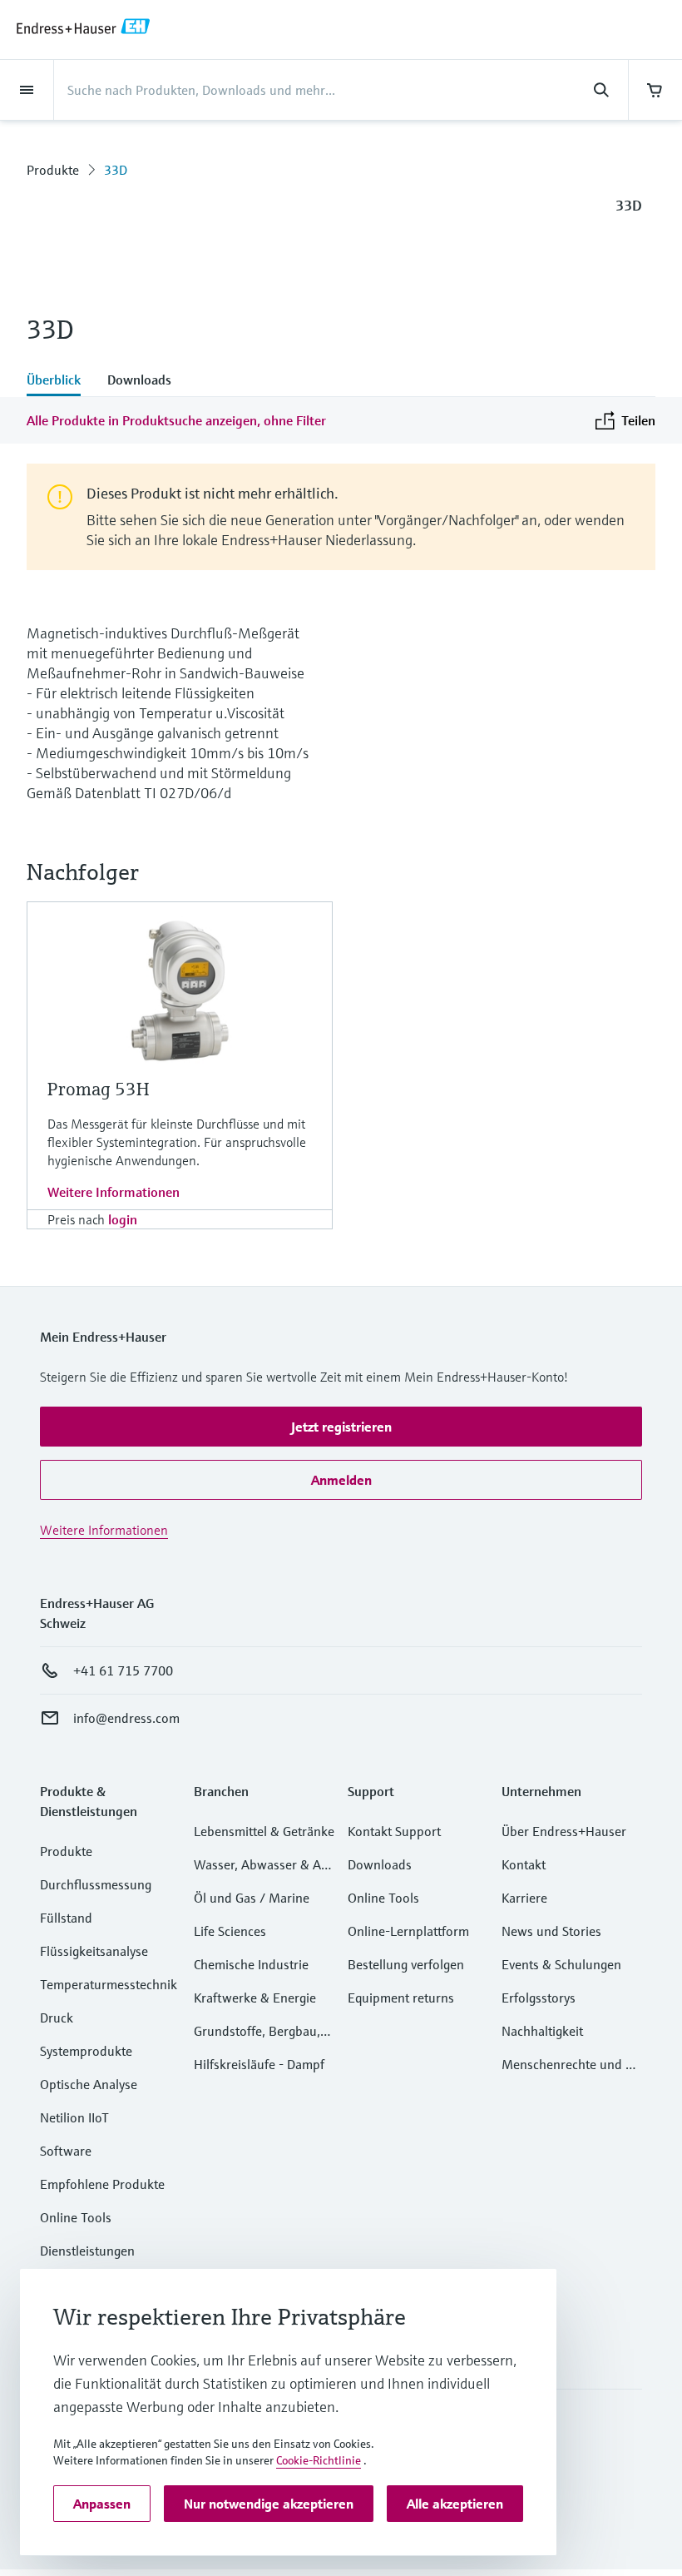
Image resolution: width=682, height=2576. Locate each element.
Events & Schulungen (561, 1964)
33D (116, 170)
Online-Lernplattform (408, 1931)
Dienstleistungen (87, 2251)
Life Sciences (230, 1931)
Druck (57, 2018)
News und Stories (551, 1931)
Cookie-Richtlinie (319, 2460)
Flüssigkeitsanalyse (94, 1951)
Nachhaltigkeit (542, 2031)
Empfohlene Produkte (102, 2184)
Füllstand (66, 1918)
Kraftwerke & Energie (255, 1998)
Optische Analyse (89, 2084)
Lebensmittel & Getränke (264, 1831)
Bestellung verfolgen (406, 1964)
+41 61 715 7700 (123, 1670)
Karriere (524, 1898)
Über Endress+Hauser (564, 1831)
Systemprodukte (86, 2051)
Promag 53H (98, 1089)
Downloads (380, 1864)
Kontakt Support (394, 1831)
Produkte (53, 170)
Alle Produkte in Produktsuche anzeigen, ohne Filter (176, 420)
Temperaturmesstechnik (109, 1984)
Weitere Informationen (114, 1192)
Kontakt (524, 1864)
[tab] (60, 381)
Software (66, 2151)
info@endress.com (126, 1718)
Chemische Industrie (251, 1964)
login (123, 1219)
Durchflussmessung (96, 1884)
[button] (341, 1427)
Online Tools (76, 2217)
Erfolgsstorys (539, 1998)
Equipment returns (401, 1998)
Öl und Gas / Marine (252, 1898)
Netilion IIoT (74, 2117)
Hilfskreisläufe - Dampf (259, 2064)
